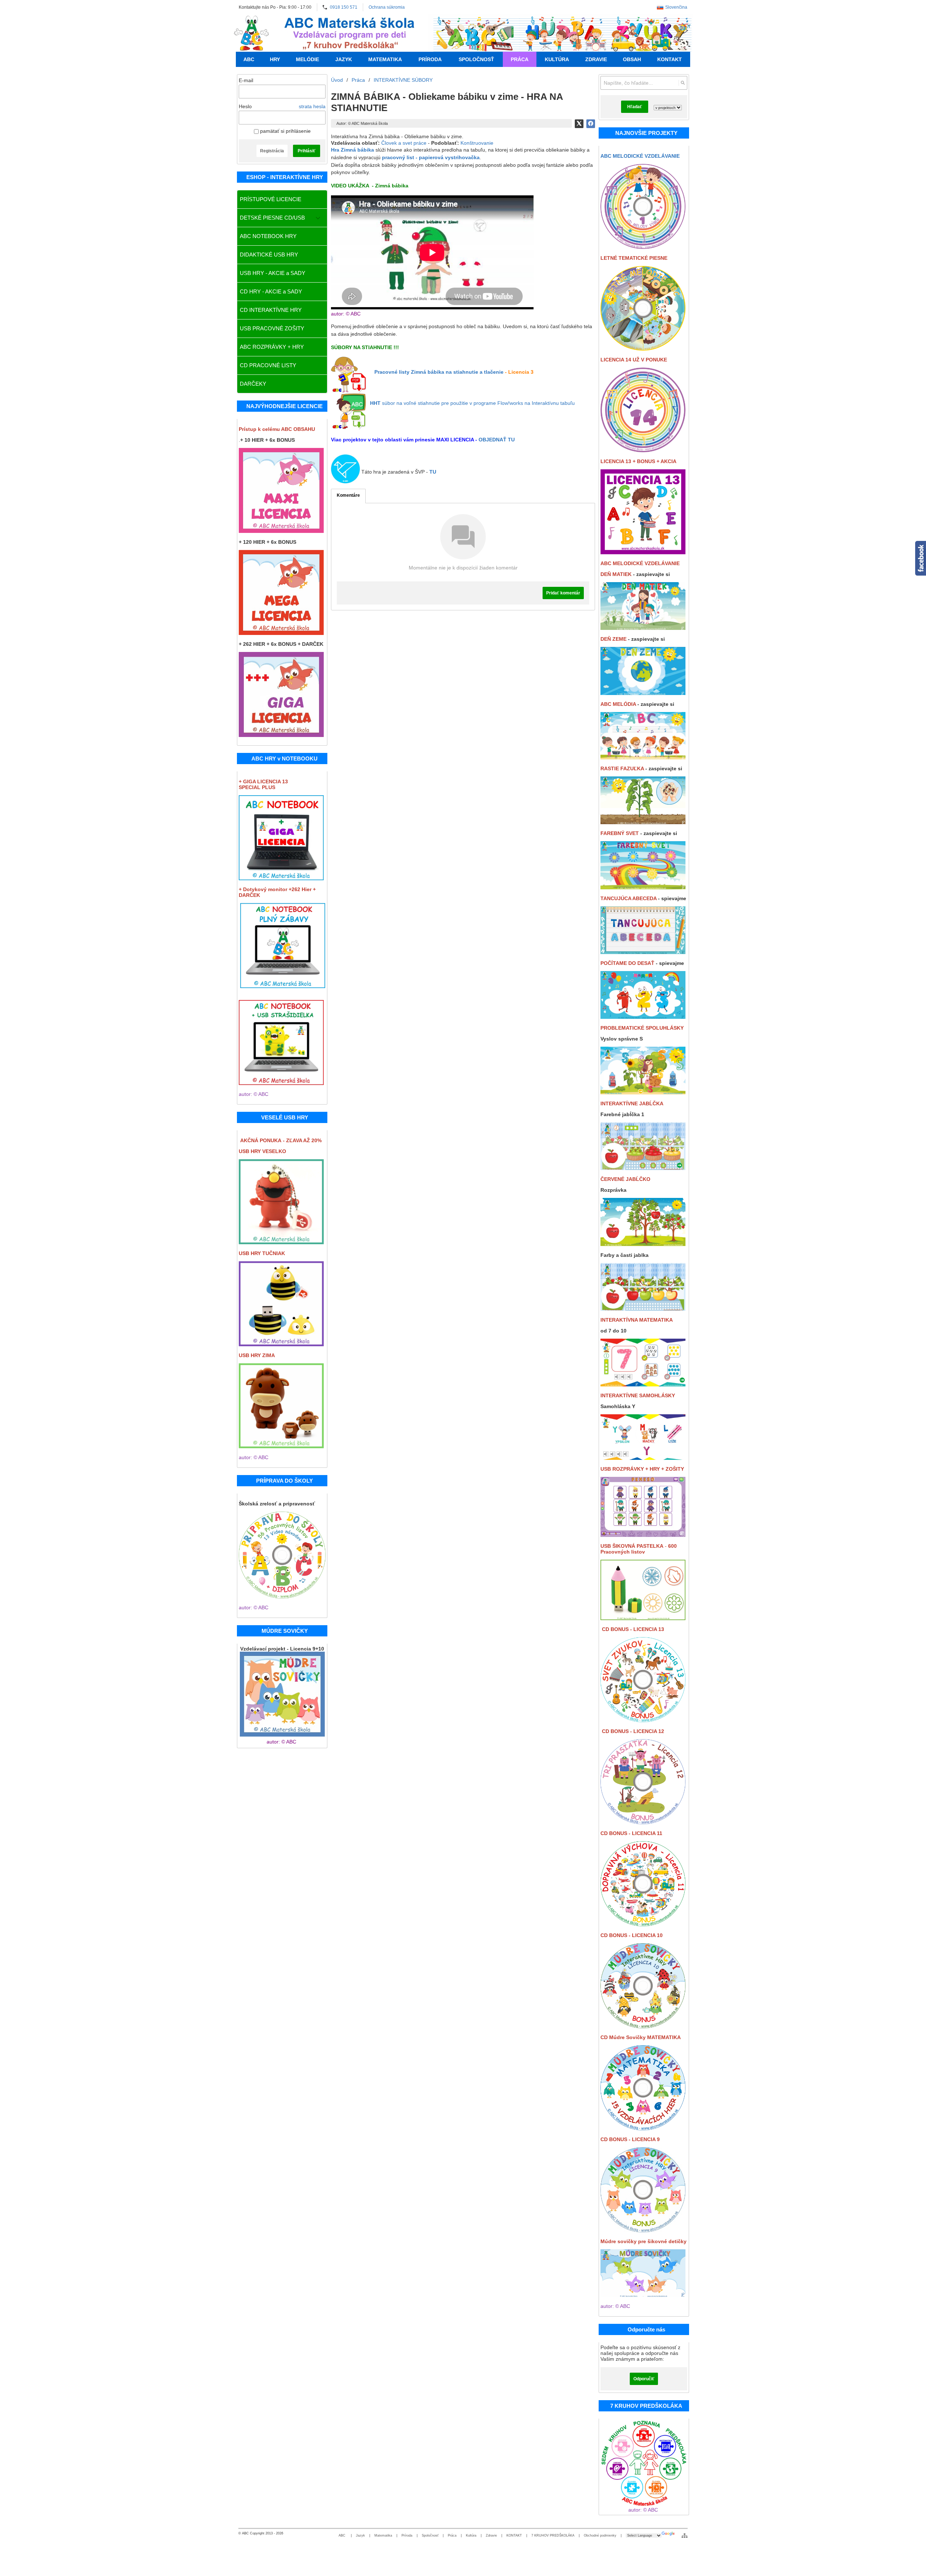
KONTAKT (514, 2535)
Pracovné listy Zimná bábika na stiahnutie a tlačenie (439, 372)
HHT (375, 403)
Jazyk (360, 2535)
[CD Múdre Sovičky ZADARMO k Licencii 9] (643, 2026)
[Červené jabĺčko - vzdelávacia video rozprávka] (643, 1244)
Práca (452, 2535)
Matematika (383, 2535)
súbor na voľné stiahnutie (478, 403)
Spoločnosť (430, 2535)
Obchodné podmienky (600, 2535)
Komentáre (348, 495)
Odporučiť (644, 2379)
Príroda (407, 2535)
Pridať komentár (563, 593)
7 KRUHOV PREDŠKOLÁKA (553, 2535)
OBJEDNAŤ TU (497, 440)
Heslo (245, 106)
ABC (343, 2535)
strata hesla (312, 106)
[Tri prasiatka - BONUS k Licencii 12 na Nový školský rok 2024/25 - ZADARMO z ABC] (643, 1822)
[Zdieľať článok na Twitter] (579, 124)
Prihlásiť (307, 151)
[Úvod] (252, 33)
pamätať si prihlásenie (285, 131)
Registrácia (272, 151)
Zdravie (491, 2535)
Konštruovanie (477, 143)
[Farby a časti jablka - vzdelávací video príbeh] (643, 1309)
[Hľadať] (683, 83)
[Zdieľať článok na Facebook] (591, 124)
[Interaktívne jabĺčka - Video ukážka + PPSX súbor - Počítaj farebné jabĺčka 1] (643, 1168)
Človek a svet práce (404, 143)
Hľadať (635, 107)
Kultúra (471, 2535)
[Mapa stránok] (685, 2535)
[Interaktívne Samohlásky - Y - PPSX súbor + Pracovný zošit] (643, 1458)
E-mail (246, 80)
